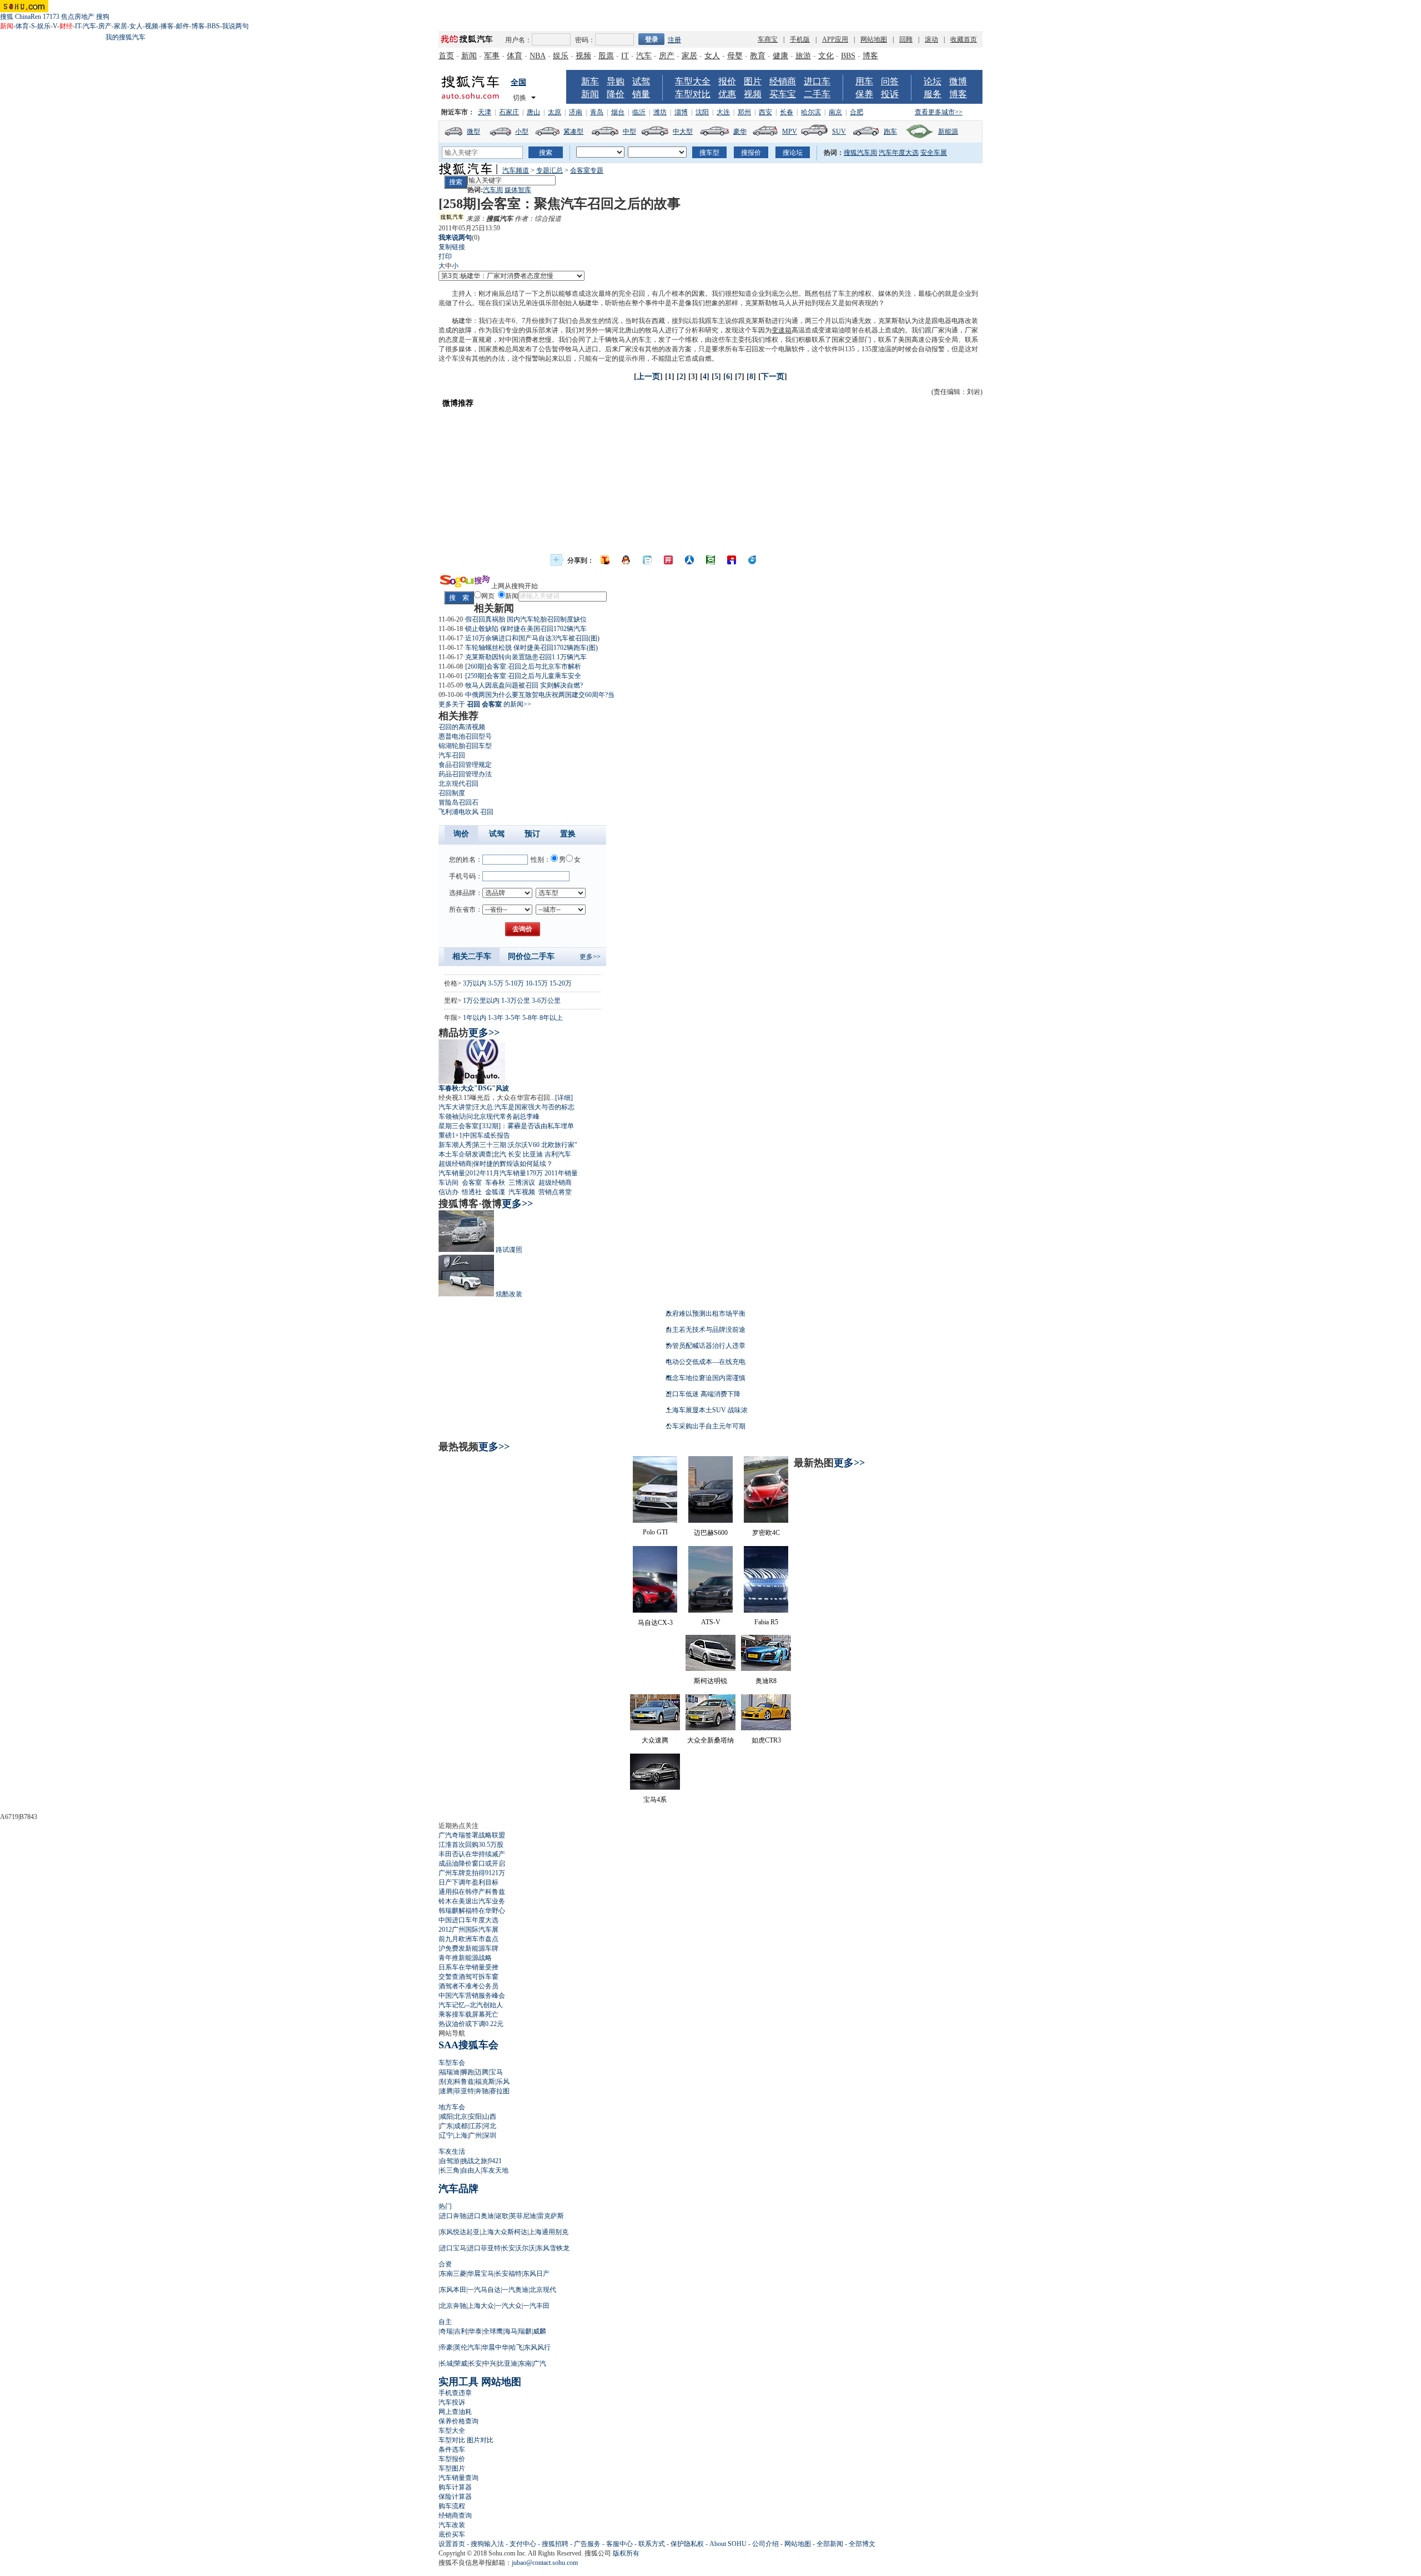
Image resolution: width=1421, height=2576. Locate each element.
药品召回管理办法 (465, 774)
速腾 (446, 2091)
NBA (538, 56)
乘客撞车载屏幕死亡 (468, 2014)
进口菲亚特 (484, 2248)
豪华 (740, 132)
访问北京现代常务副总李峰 (500, 1117)
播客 (167, 26)
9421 (495, 2161)
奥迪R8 (766, 1681)
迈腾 (482, 2072)
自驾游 (450, 2161)
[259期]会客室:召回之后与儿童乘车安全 (523, 676)
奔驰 (482, 2091)
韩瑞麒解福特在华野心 (472, 1911)
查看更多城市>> (939, 112)
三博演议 (522, 1183)
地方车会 (452, 2107)
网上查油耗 (455, 2412)
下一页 (773, 377)
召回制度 (452, 793)
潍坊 (660, 112)
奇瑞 (446, 2331)
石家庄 (509, 112)
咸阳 (446, 2117)
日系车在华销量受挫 (468, 1967)
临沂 (639, 112)
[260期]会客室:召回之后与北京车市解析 (523, 666)
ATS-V (711, 1622)
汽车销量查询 (458, 2478)
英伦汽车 (467, 2347)
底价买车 (452, 2534)
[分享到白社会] (647, 560)
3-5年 (513, 1018)
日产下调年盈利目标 (468, 1882)
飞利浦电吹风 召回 (466, 812)
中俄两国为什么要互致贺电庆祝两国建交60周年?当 (540, 695)
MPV (790, 132)
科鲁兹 (464, 2082)
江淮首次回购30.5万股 (471, 1845)
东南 (525, 2363)
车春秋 (495, 1183)
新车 (590, 81)
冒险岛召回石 (458, 802)
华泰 (475, 2331)
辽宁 (446, 2135)
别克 (446, 2082)
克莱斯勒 (758, 303)
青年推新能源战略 (465, 1958)
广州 (475, 2135)
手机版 (800, 39)
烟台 (618, 112)
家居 (120, 26)
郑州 (744, 112)
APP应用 (835, 39)
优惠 (727, 94)
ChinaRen (28, 17)
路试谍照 (509, 1250)
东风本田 (453, 2290)
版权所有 (626, 2553)
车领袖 (449, 1117)
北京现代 (543, 2290)
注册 (674, 40)
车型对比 (693, 94)
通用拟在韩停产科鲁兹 (472, 1892)
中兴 (490, 2363)
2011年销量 (561, 1173)
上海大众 (481, 2306)
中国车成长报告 (487, 1135)
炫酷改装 (509, 1294)
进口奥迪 (481, 2216)
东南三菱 (453, 2274)
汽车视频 (522, 1192)
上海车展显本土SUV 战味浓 (707, 1410)
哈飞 (516, 2347)
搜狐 (7, 17)
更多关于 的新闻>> (485, 704)
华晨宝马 (481, 2274)
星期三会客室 (458, 1126)
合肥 (856, 112)
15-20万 (561, 983)
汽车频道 (516, 170)
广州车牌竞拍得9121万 (472, 1873)
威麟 (540, 2331)
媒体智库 (518, 190)
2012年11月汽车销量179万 (505, 1173)
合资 (445, 2264)
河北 (490, 2126)
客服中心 (619, 2544)
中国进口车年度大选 (468, 1920)
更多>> (590, 957)
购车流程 (452, 2506)
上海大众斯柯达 (504, 2232)
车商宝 (768, 39)
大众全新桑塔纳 (710, 1740)
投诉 (890, 94)
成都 (461, 2126)
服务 (933, 94)
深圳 (490, 2135)
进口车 (817, 81)
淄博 (681, 112)
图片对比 (480, 2440)
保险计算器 (455, 2497)
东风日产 (536, 2274)
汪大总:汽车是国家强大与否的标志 (524, 1107)
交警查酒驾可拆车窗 (468, 1977)
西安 (765, 112)
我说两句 (235, 26)
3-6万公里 (546, 1001)
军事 (492, 56)
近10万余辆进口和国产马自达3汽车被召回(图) (532, 638)
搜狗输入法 (487, 2544)
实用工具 (458, 2382)
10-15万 (537, 983)
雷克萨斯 (551, 2216)
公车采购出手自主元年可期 (706, 1426)
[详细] (564, 1098)
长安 (515, 1154)
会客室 (472, 1183)
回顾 (906, 39)
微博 (958, 81)
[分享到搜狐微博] (605, 560)
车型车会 (452, 2063)
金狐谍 (495, 1192)
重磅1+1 (450, 1135)
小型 (522, 132)
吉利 (461, 2331)
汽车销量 (452, 1173)
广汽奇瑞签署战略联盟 (472, 1835)
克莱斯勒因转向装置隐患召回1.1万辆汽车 (526, 657)
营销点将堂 (555, 1192)
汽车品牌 (458, 2189)
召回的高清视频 (462, 727)
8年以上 (551, 1018)
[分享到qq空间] (626, 560)
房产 (105, 26)
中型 (629, 132)
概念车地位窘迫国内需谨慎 (706, 1378)
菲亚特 (464, 2091)
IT (78, 26)
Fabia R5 (766, 1622)
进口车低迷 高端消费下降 (703, 1394)
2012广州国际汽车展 (468, 1930)
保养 (864, 94)
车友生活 (452, 2151)
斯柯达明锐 (710, 1681)
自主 (445, 2322)
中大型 (683, 132)
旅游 (803, 56)
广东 (446, 2126)
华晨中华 (495, 2347)
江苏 (475, 2126)
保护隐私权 (687, 2544)
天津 (485, 112)
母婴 (735, 56)
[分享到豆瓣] (710, 560)
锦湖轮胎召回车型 (465, 746)
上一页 (648, 377)
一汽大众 (508, 2306)
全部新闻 (830, 2544)
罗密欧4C (766, 1533)
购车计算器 (455, 2487)
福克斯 (485, 2082)
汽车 (89, 26)
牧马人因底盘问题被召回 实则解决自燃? (524, 685)
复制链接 (452, 247)
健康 (780, 56)
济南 (576, 112)
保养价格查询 (458, 2421)
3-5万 (496, 983)
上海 (461, 2135)
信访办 (449, 1192)
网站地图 (874, 39)
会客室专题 (587, 170)
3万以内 (475, 983)
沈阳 (702, 112)
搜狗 (103, 17)
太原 (555, 112)
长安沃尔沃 (518, 2248)
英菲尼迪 (523, 2216)
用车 (864, 81)
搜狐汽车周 (860, 153)
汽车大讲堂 (455, 1107)
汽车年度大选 (899, 153)
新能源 (948, 132)
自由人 (471, 2170)
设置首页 (452, 2544)
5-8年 (530, 1018)
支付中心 (523, 2544)
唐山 (533, 112)
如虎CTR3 (766, 1740)
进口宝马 (453, 2248)
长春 (787, 112)
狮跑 (467, 2072)
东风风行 (537, 2347)
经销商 (783, 81)
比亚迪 (533, 1154)
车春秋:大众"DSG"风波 (474, 1088)
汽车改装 (452, 2525)
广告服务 (587, 2544)
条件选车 (452, 2449)
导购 (616, 81)
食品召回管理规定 (465, 765)
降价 (616, 94)
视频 (152, 26)
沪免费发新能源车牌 (468, 1948)
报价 (727, 81)
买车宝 (783, 94)
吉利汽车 (558, 1154)
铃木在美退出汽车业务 (472, 1901)
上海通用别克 (548, 2232)
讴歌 (502, 2216)
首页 (446, 56)
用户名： (518, 40)
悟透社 (472, 1192)
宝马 (496, 2072)
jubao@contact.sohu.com (545, 2563)
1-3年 (496, 1018)
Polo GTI (655, 1532)
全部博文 (862, 2544)
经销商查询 (455, 2516)
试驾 (641, 81)
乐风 (503, 2082)
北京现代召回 (458, 784)
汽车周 (493, 190)
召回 (638, 294)
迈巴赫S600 (711, 1533)
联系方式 (652, 2544)
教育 (758, 56)
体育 (22, 26)
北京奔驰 (453, 2306)
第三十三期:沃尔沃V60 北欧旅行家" (525, 1145)
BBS (213, 26)
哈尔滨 (811, 112)
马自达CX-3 (655, 1623)
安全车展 (934, 153)
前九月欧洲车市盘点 (468, 1939)
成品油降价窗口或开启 (472, 1863)
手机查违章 (455, 2393)
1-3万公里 (516, 1001)
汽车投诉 (452, 2402)
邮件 (183, 26)
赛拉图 (500, 2091)
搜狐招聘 (555, 2544)
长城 (446, 2363)
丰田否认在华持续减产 (472, 1854)
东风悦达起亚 (460, 2232)
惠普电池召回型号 (465, 736)
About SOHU (728, 2544)
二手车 (817, 94)
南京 (835, 112)
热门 (445, 2206)
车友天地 (495, 2170)
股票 (606, 56)
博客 (198, 26)
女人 (136, 26)
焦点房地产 (78, 17)
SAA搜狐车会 (468, 2045)
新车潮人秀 (455, 1145)
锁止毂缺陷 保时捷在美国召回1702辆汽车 (526, 629)
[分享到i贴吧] (732, 560)
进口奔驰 (453, 2216)
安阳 (475, 2117)
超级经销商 (455, 1164)
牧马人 (782, 303)
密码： (585, 40)
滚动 (931, 39)
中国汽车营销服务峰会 (472, 1996)
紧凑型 (573, 132)
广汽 (540, 2363)
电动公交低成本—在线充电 (706, 1362)
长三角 (450, 2170)
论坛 (933, 81)
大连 (723, 112)
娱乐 (44, 26)
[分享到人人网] (689, 560)
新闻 (469, 56)
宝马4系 (655, 1800)
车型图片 (452, 2468)
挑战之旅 (474, 2161)
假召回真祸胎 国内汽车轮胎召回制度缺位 (526, 619)
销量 (641, 94)
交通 (851, 340)
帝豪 (446, 2347)
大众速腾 (655, 1740)
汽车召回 (452, 755)
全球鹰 (493, 2331)
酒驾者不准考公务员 (468, 1986)
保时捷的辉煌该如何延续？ (513, 1164)
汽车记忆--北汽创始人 (471, 2005)
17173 (51, 17)
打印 (445, 256)
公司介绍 (765, 2544)
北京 (461, 2117)
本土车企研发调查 (465, 1154)
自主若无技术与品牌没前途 (706, 1330)
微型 (473, 132)
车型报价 (452, 2459)
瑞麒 (525, 2331)
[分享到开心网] (668, 560)
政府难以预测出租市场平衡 (706, 1314)
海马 (511, 2331)
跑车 (890, 132)
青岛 (597, 112)
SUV (839, 132)
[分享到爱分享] (753, 560)
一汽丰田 (536, 2306)
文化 (826, 56)
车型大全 (693, 81)
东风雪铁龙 (553, 2248)
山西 (490, 2117)
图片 (753, 81)
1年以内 (475, 1018)
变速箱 (782, 330)
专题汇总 (550, 170)
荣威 (461, 2363)
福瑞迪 (450, 2072)
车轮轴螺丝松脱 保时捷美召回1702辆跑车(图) (531, 648)
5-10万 (515, 983)
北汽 (500, 1154)
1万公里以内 (481, 1001)
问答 (890, 81)
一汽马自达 (484, 2290)
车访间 (449, 1183)
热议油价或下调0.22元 (471, 2024)
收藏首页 (964, 39)
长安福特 (508, 2274)
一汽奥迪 (515, 2290)
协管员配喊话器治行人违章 (706, 1346)
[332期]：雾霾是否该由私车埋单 (527, 1126)
